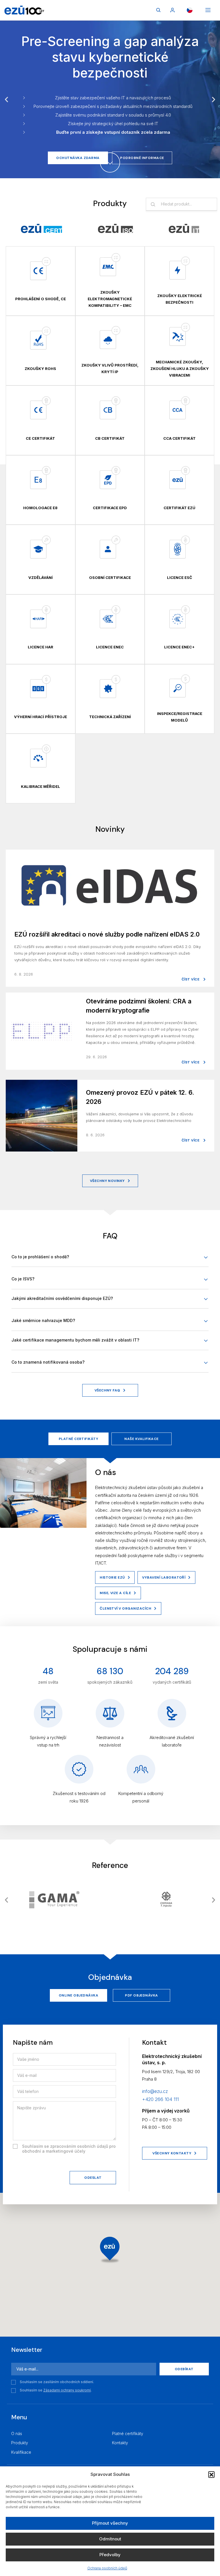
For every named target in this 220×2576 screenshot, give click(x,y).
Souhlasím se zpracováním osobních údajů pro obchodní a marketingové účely (69, 2149)
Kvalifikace (21, 2452)
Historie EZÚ (112, 1577)
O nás (17, 2433)
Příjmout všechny (110, 2523)
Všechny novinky (107, 1181)
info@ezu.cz (155, 2091)
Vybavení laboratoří (164, 1577)
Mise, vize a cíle (115, 1593)
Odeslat (93, 2178)
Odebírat (184, 2369)
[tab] (41, 228)
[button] (211, 2474)
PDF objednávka (142, 1995)
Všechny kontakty (172, 2153)
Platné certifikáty (79, 1439)
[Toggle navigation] (208, 10)
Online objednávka (78, 1995)
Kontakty (120, 2443)
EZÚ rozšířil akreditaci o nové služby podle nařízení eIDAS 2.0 (107, 934)
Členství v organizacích (125, 1608)
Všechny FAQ (107, 1390)
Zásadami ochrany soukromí (67, 2390)
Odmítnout (110, 2539)
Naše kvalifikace (142, 1439)
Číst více (191, 979)
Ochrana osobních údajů (107, 2568)
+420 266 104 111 (160, 2099)
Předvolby (110, 2555)
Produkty (20, 2443)
